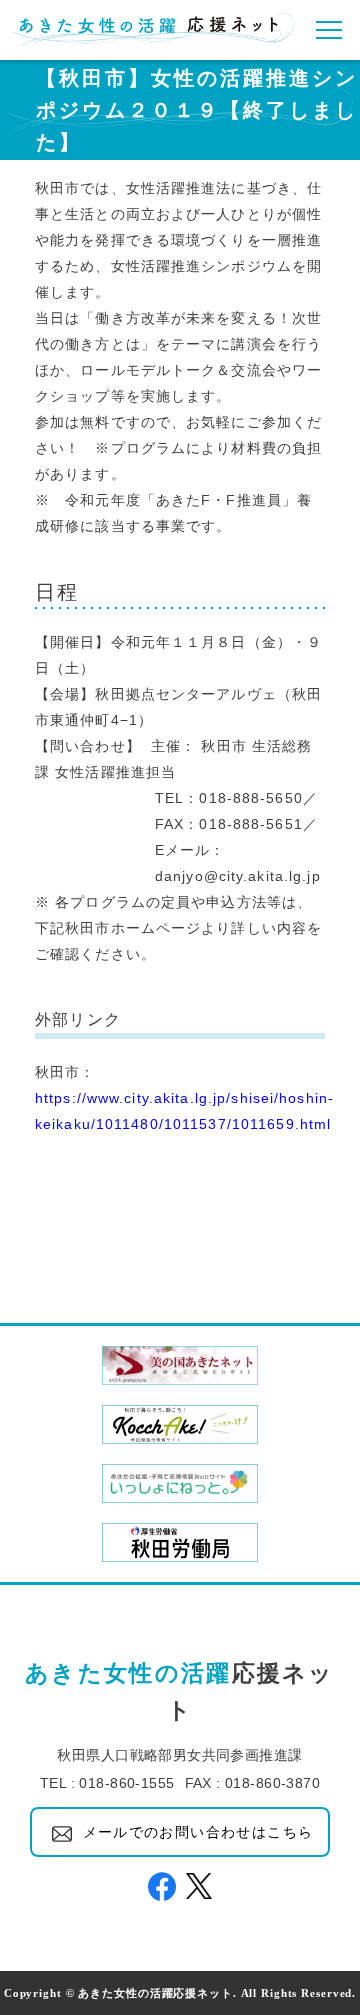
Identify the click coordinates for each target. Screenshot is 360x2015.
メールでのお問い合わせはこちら (198, 1832)
